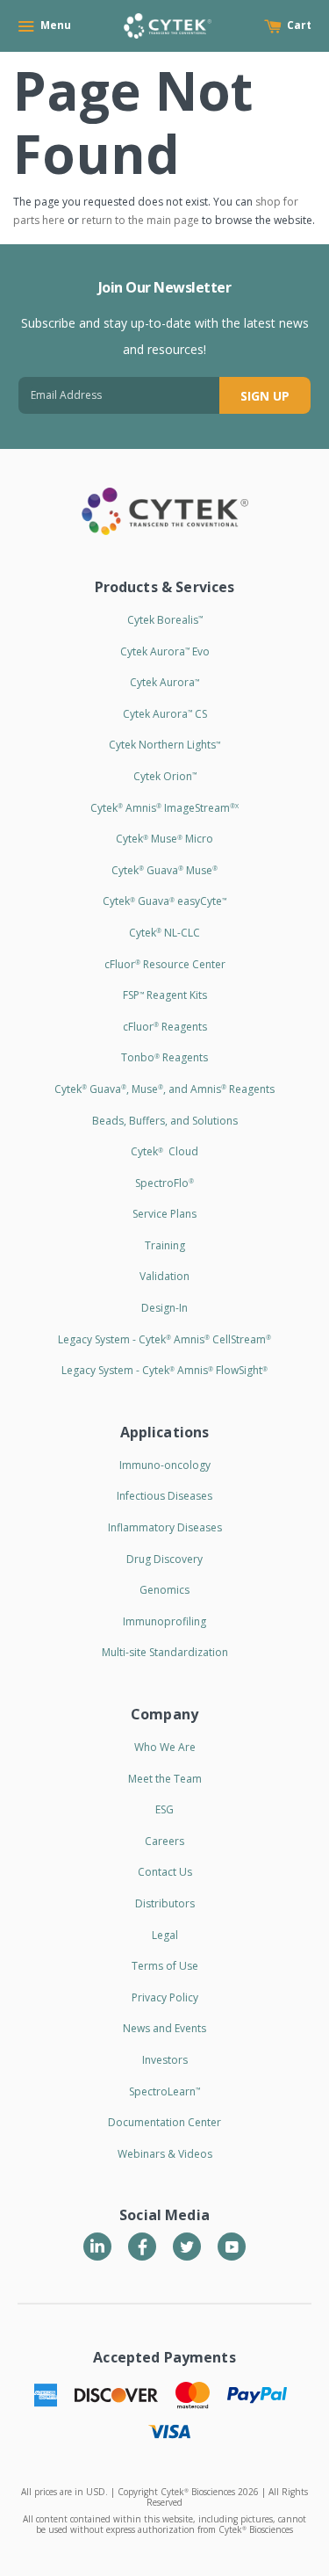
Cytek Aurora (164, 682)
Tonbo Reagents (164, 1057)
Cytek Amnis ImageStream (164, 808)
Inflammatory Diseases (165, 1527)
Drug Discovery (164, 1559)
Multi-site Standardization (165, 1652)
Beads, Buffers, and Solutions (165, 1121)
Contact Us (165, 1872)
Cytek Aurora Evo (165, 651)
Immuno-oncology (165, 1465)
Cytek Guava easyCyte (164, 901)
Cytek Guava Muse (164, 870)
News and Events (164, 2028)
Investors (165, 2060)
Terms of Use (165, 1966)
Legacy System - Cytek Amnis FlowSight (164, 1370)
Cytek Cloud (164, 1151)
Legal (165, 1935)
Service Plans (164, 1214)
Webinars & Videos (165, 2154)
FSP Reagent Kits (165, 995)
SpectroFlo (164, 1183)
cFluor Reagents (165, 1027)
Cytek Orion (165, 776)
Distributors (165, 1903)
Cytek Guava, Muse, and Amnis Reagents (164, 1089)
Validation (164, 1276)
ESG (164, 1809)
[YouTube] (232, 2247)
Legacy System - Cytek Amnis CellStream (164, 1339)
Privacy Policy (165, 1997)
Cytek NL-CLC (164, 933)
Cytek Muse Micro (164, 839)
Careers (164, 1841)
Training (165, 1245)
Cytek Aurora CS (165, 714)
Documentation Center (164, 2122)
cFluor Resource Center (165, 964)
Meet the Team (165, 1779)
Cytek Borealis (165, 620)
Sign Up (265, 396)
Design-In (164, 1308)
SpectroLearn (164, 2091)
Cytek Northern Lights (164, 745)
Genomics (164, 1590)
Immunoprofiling (164, 1621)
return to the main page (140, 220)
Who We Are (165, 1747)
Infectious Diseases (164, 1496)
